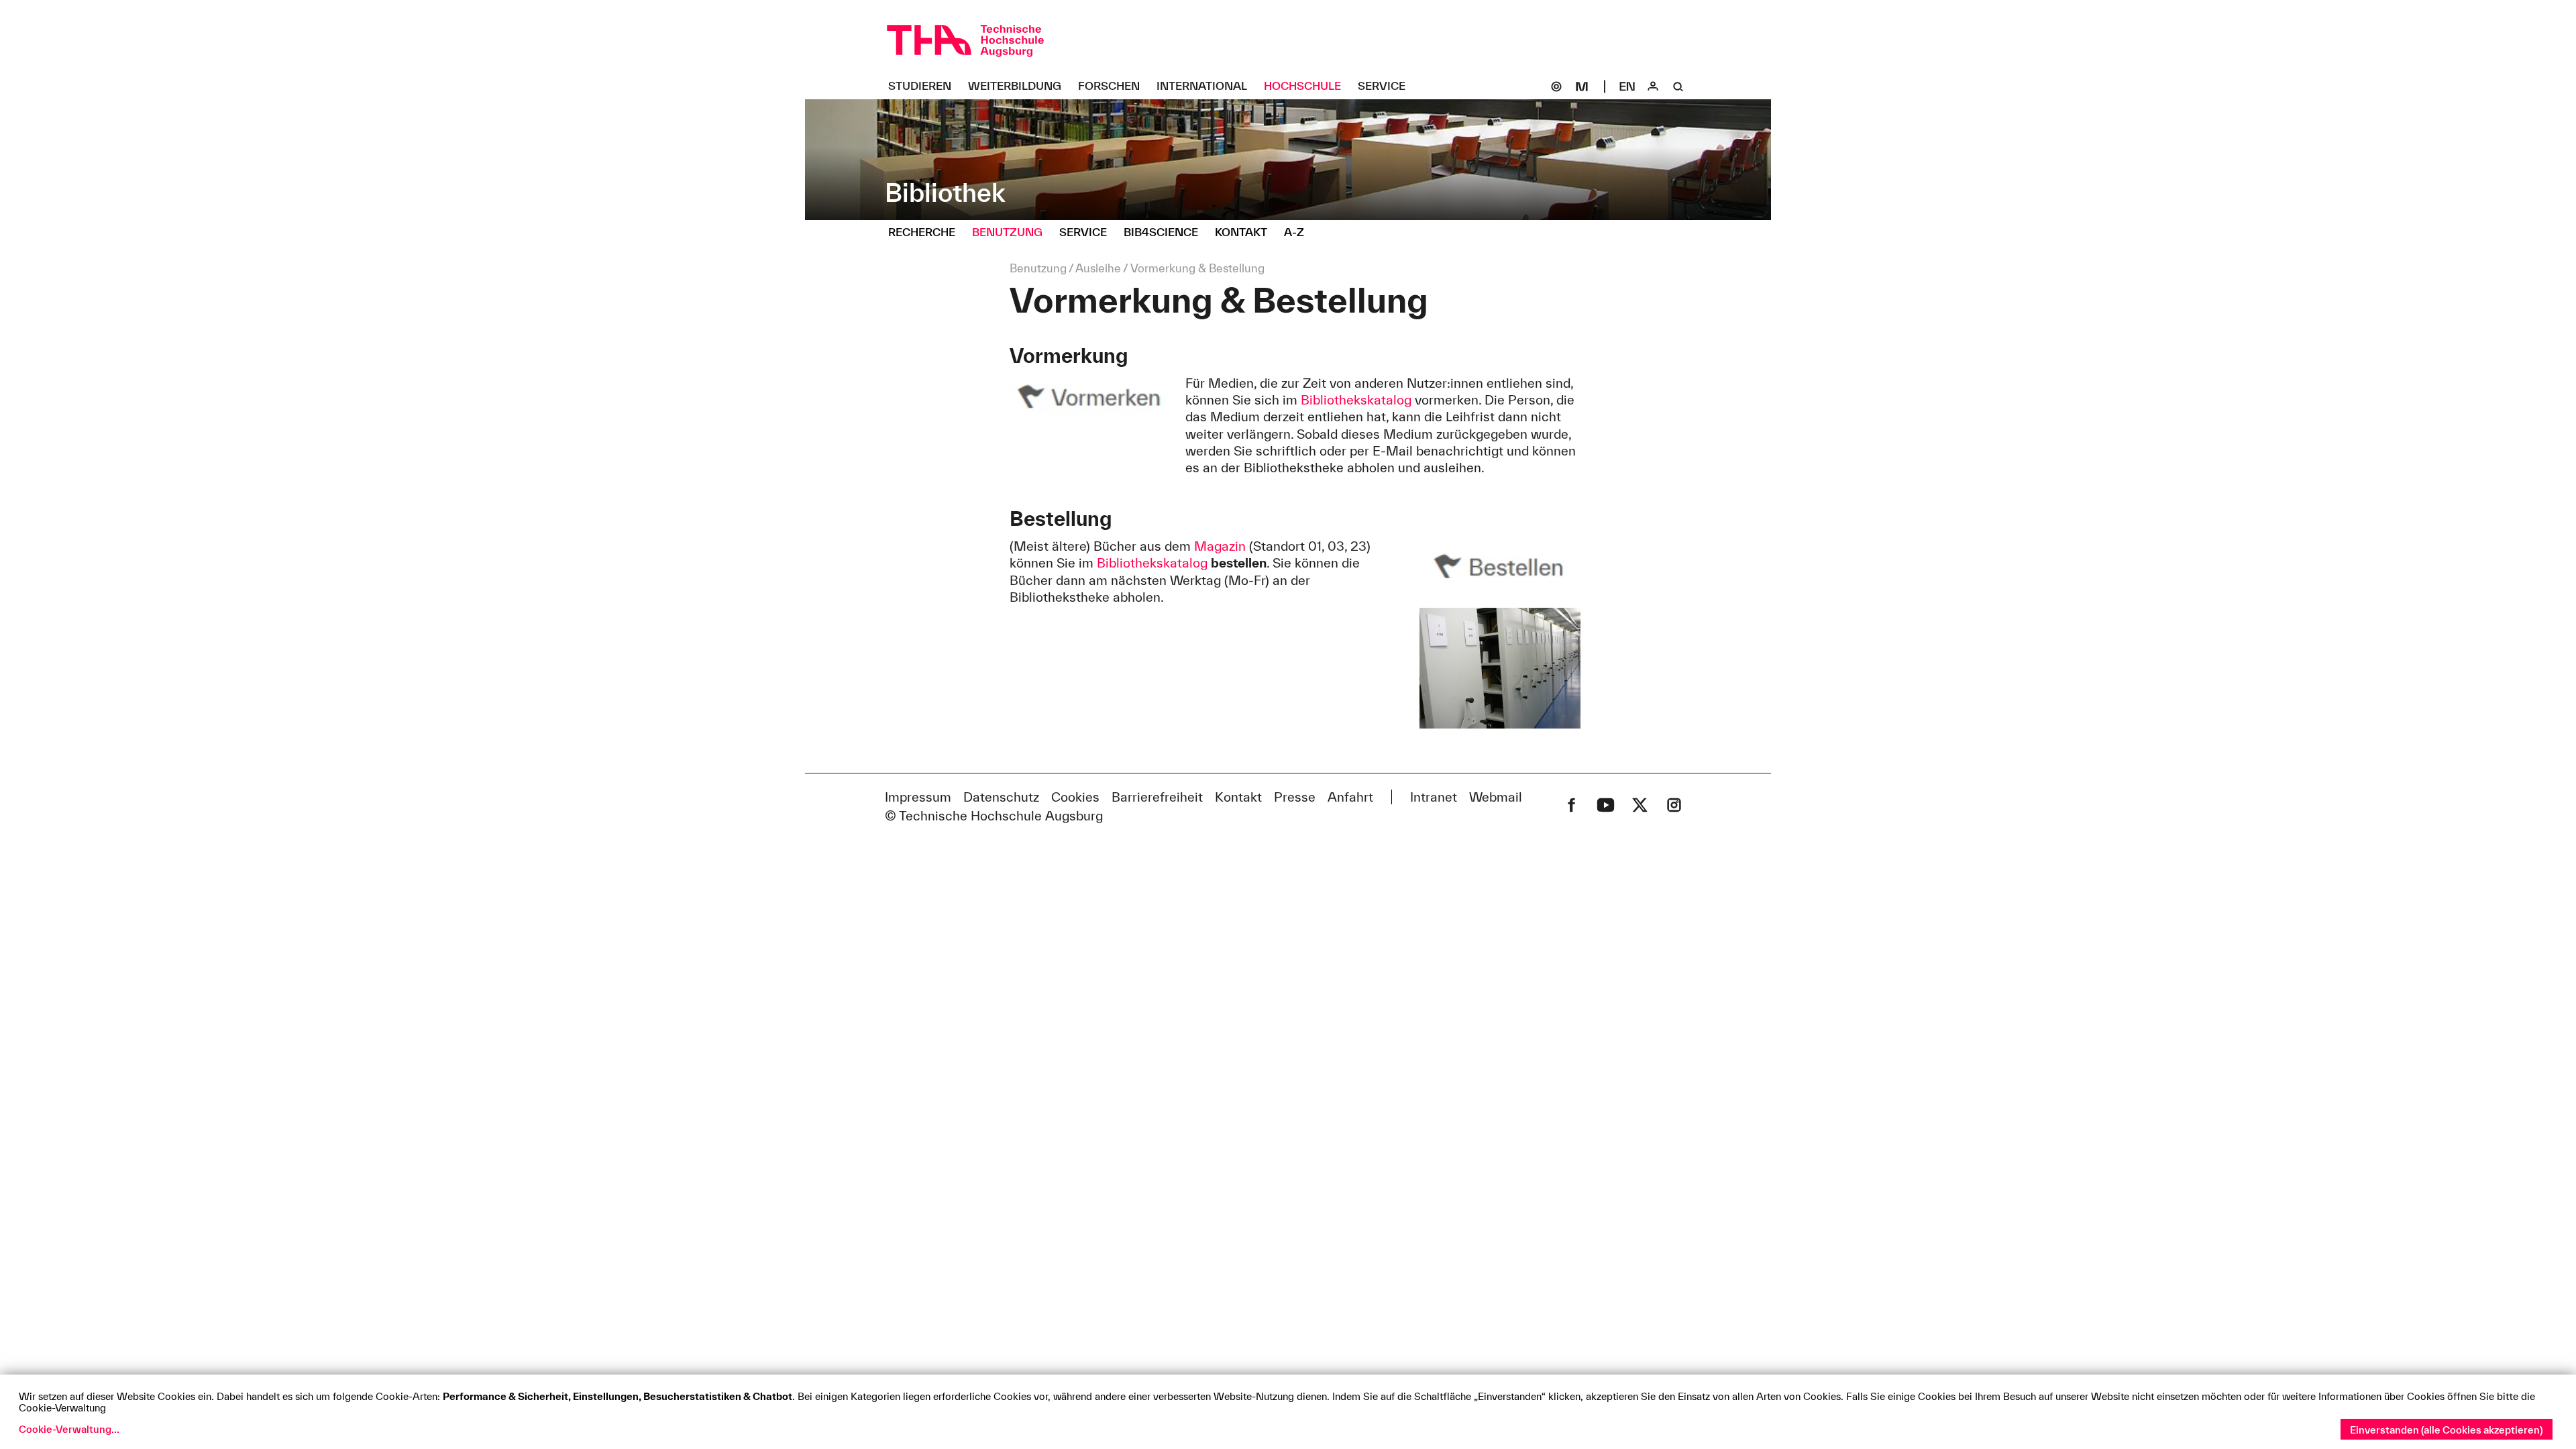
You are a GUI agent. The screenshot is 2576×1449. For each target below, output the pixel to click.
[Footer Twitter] (1640, 805)
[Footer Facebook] (1571, 805)
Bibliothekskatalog (1356, 400)
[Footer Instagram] (1674, 805)
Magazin (1220, 546)
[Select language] (1627, 87)
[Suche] (1678, 87)
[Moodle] (1582, 87)
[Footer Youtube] (1606, 805)
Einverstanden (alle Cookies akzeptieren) (2447, 1430)
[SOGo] (1556, 87)
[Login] (1653, 87)
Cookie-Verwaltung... (69, 1429)
